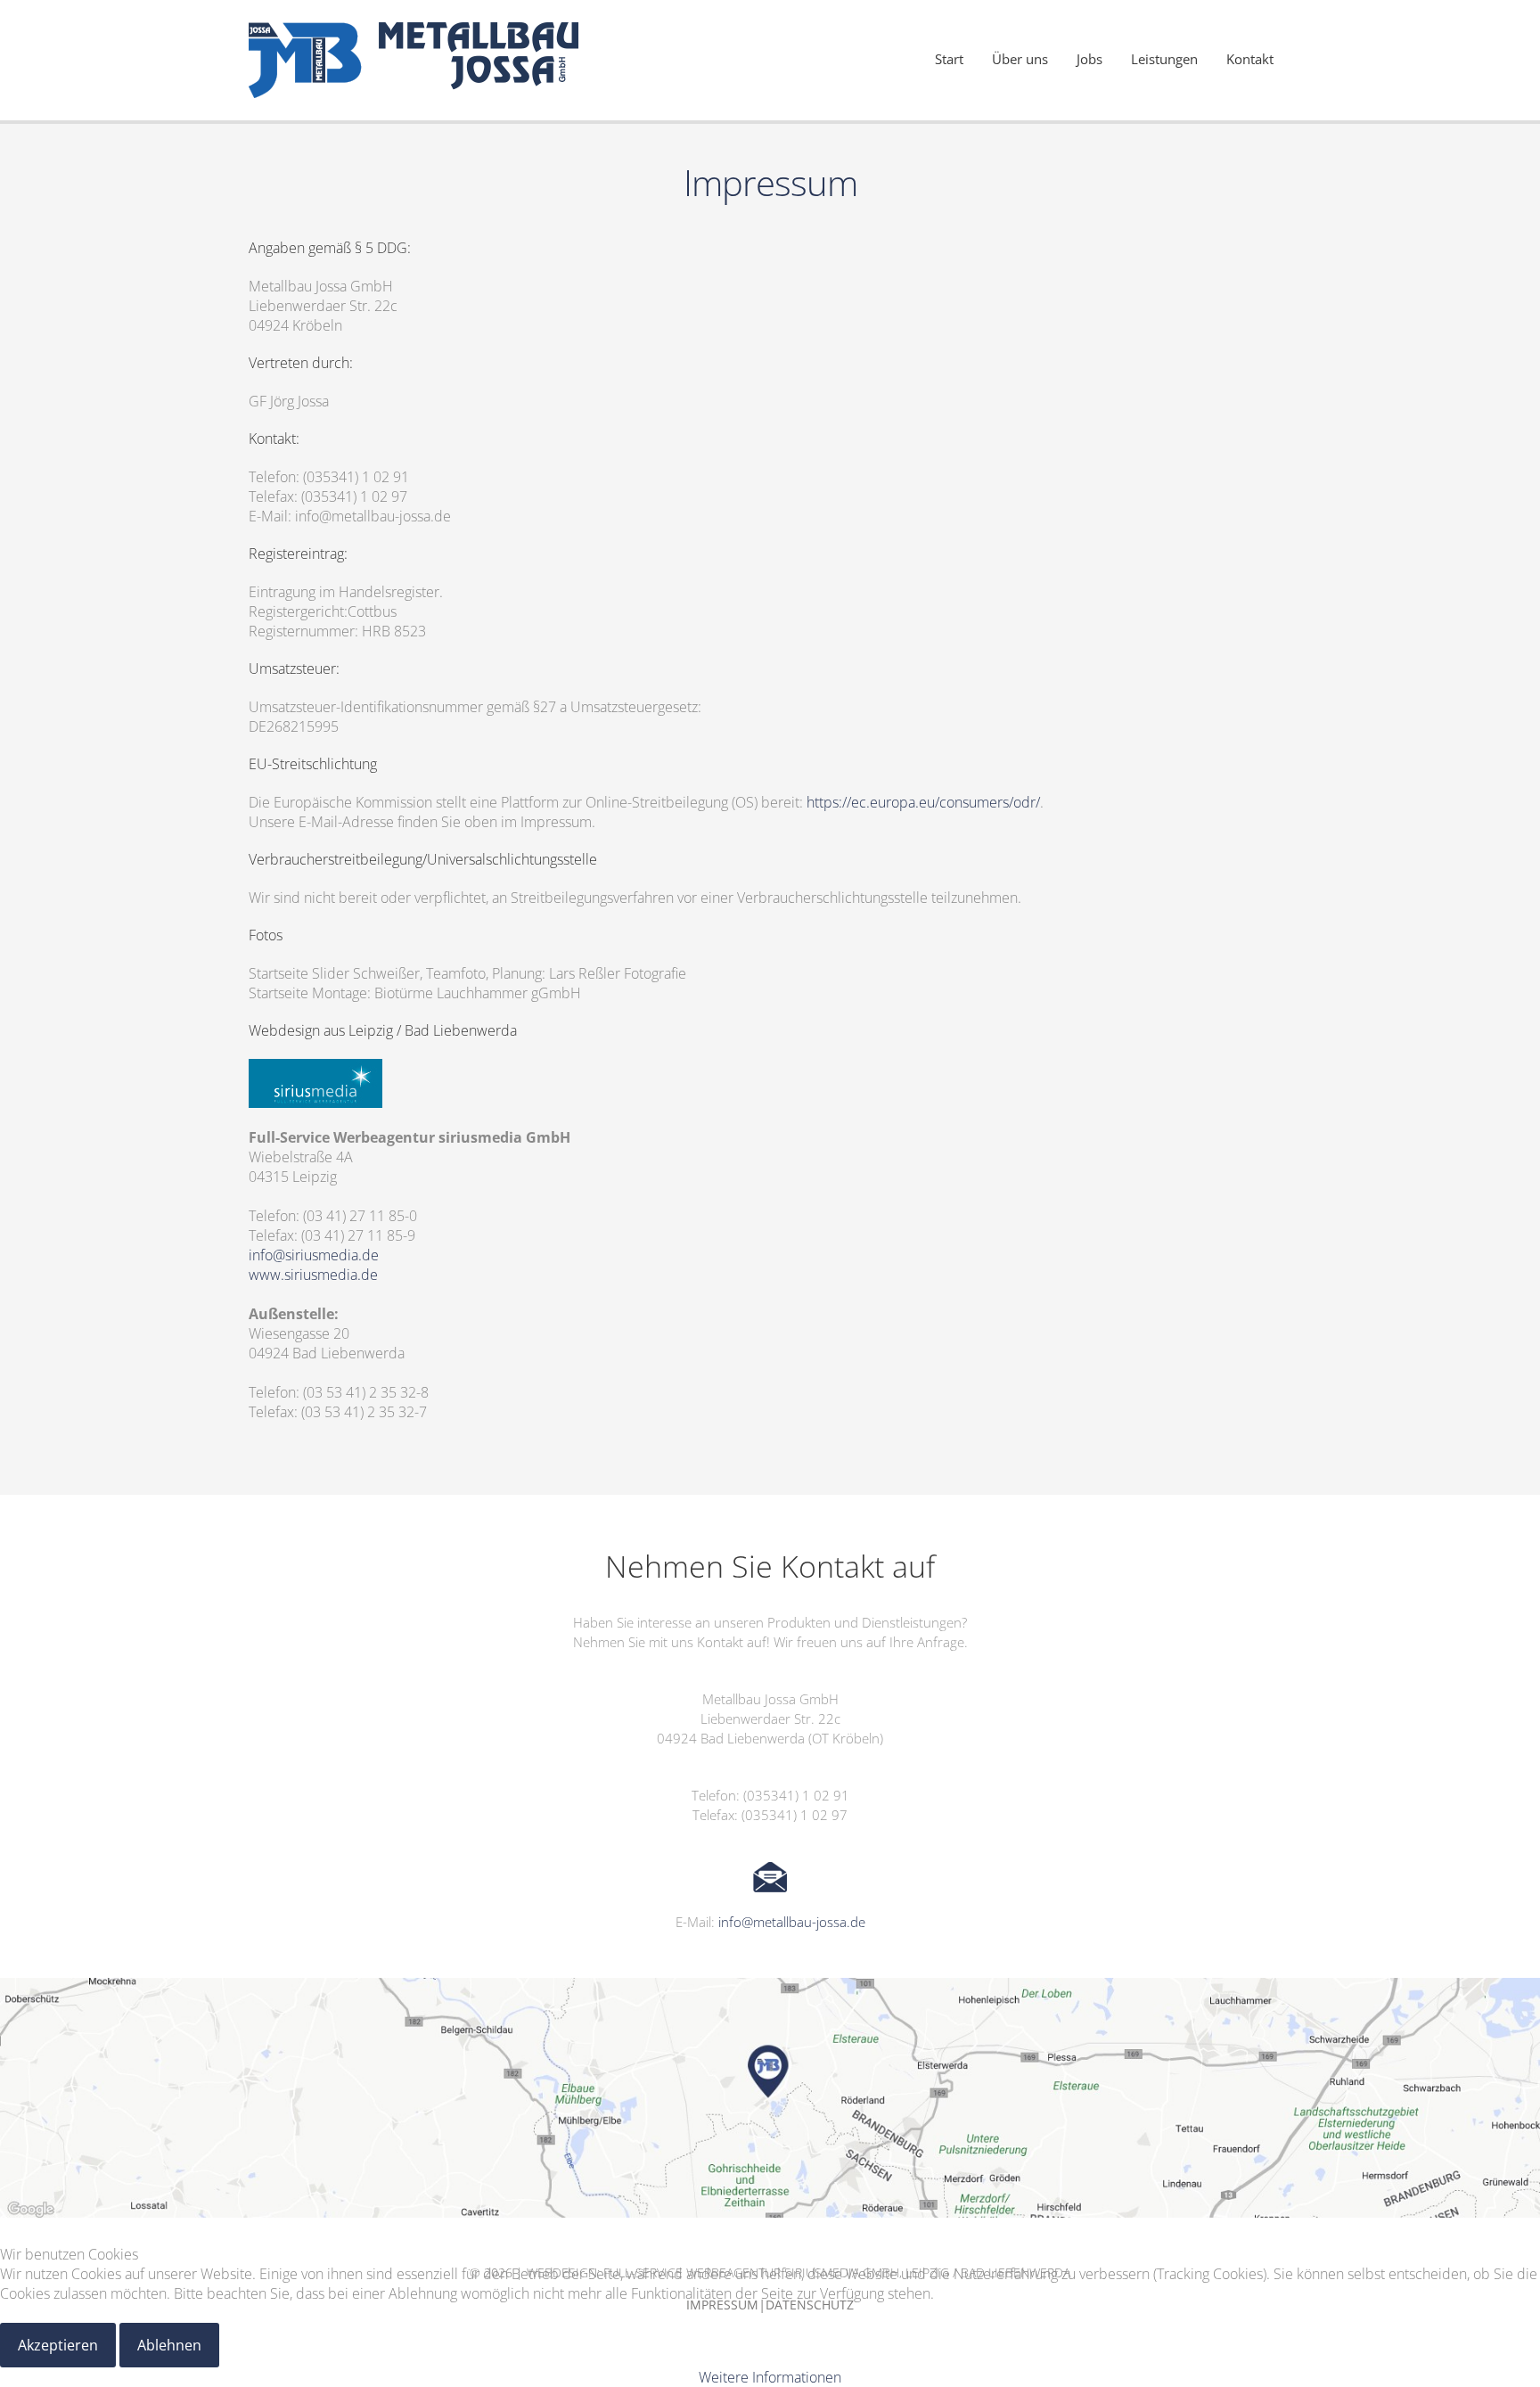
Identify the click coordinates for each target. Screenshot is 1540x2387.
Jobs (1089, 59)
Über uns (1020, 59)
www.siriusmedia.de (313, 1275)
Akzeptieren (58, 2345)
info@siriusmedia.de (314, 1255)
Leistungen (1164, 59)
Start (949, 59)
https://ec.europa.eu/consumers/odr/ (923, 802)
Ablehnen (169, 2345)
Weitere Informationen (770, 2377)
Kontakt (1250, 59)
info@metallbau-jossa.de (792, 1922)
